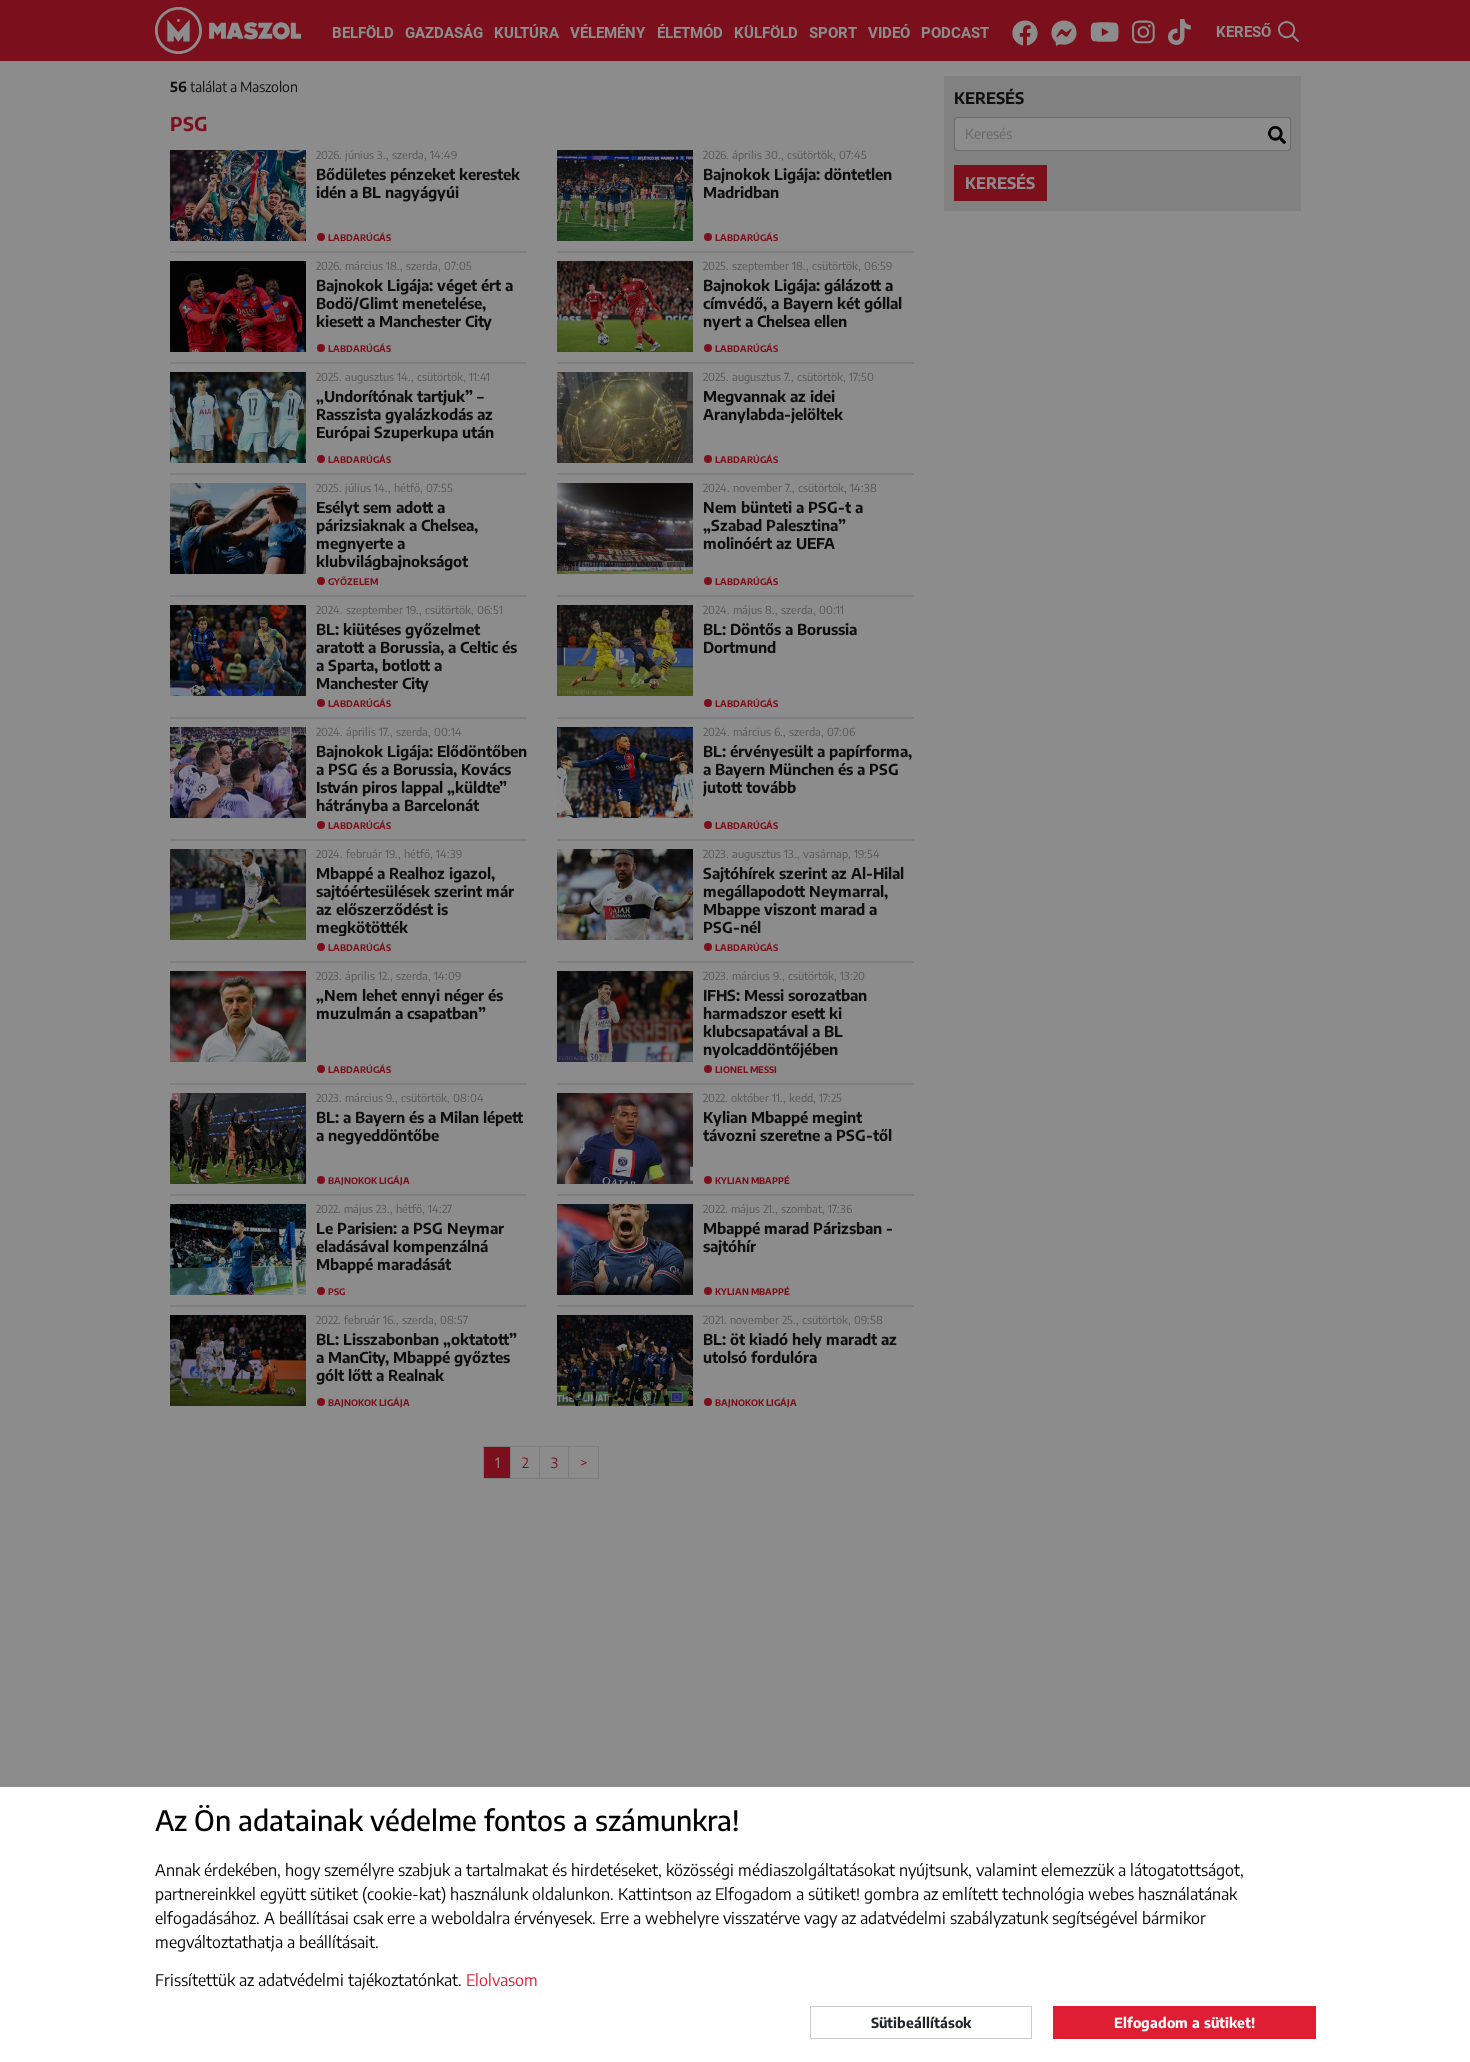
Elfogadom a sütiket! (1184, 2022)
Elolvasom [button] (502, 1980)
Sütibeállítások (921, 2022)
